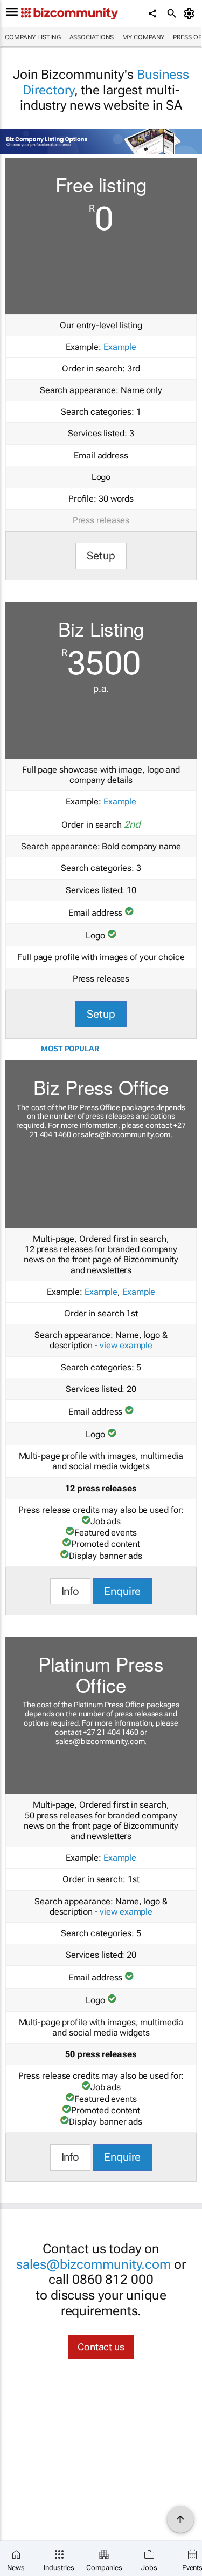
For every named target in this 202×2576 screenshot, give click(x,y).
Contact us (101, 2347)
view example (126, 1345)
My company (143, 37)
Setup (101, 556)
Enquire (122, 1591)
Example (120, 347)
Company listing (33, 37)
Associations (92, 37)
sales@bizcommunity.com (126, 1134)
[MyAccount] (191, 13)
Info (71, 1591)
